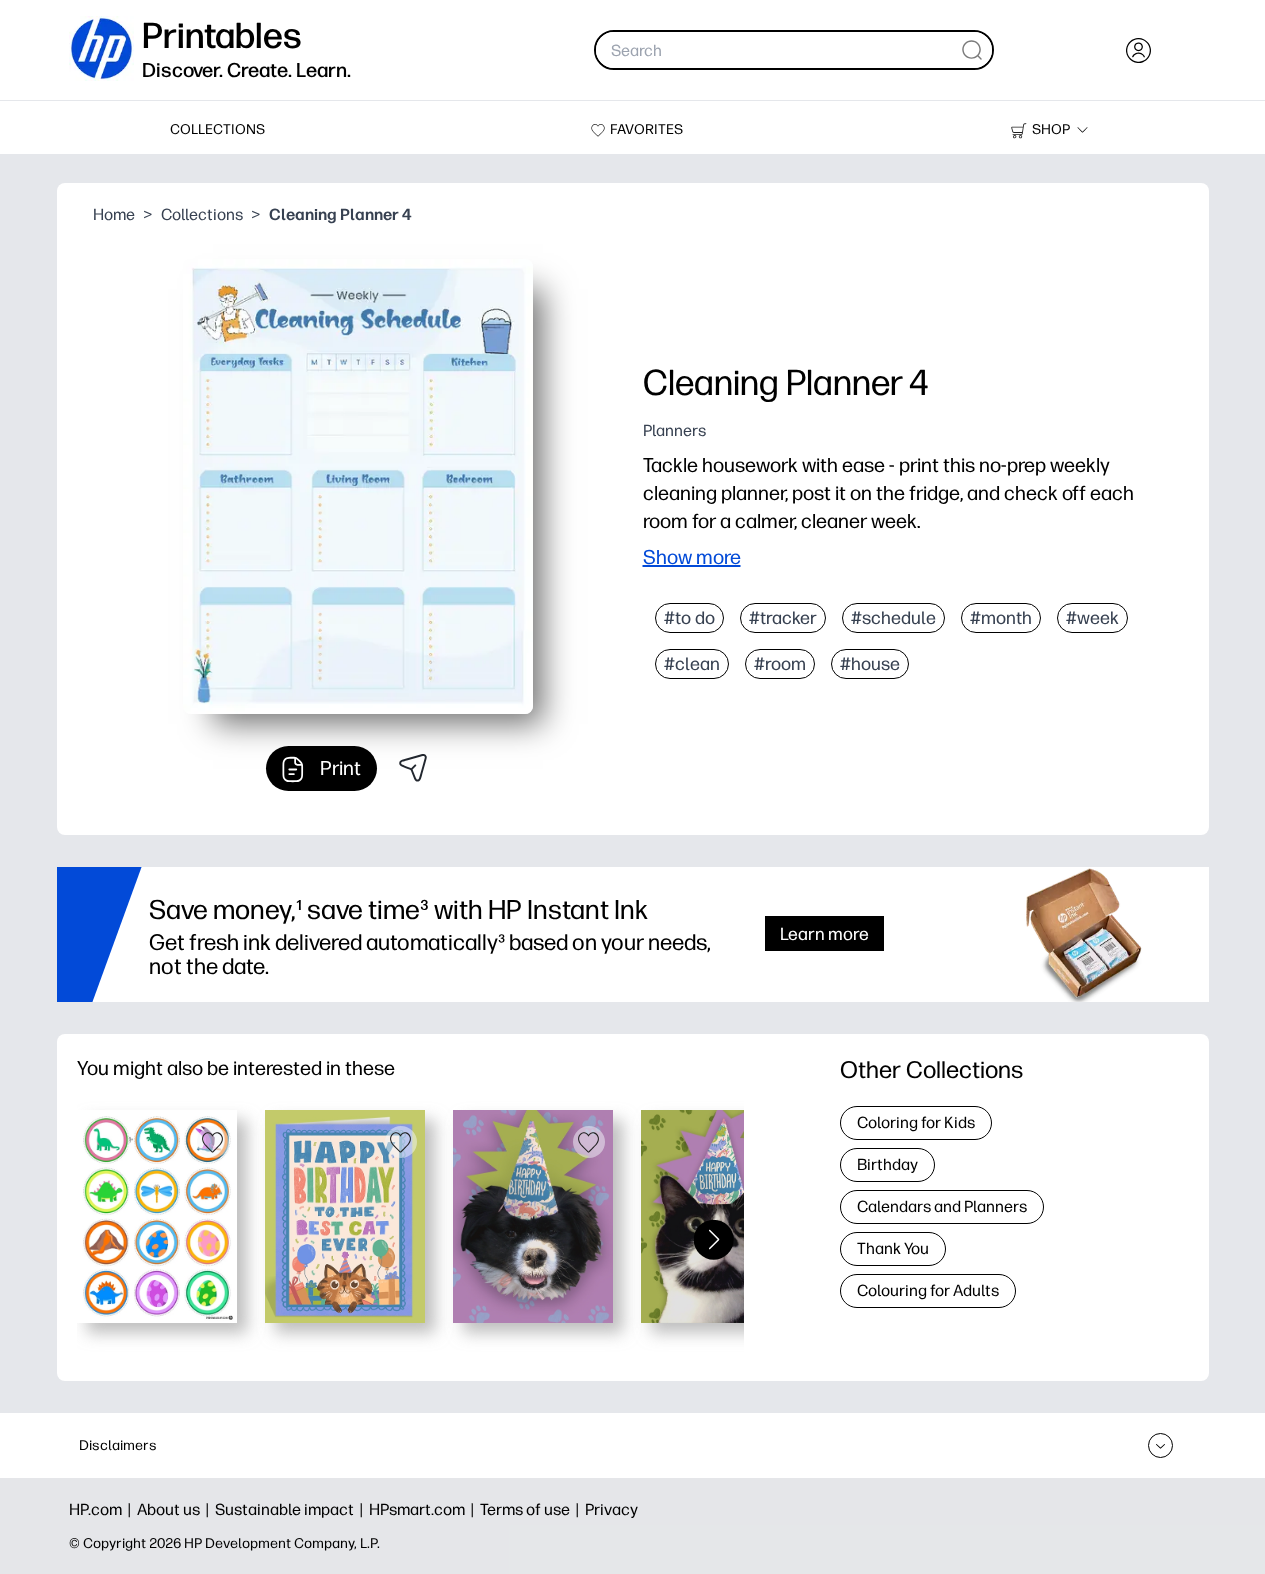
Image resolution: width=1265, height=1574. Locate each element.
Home (114, 214)
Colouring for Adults (928, 1290)
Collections (202, 214)
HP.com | (103, 1509)
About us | (176, 1509)
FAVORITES (646, 129)
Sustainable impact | (292, 1509)
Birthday (887, 1164)
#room (780, 664)
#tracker (783, 618)
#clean (692, 664)
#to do (689, 618)
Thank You (893, 1248)
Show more (692, 557)
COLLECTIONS (217, 129)
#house (870, 664)
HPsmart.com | (424, 1509)
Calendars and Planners (942, 1206)
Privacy (611, 1509)
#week (1092, 618)
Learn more (824, 933)
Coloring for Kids (916, 1122)
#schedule (893, 618)
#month (1001, 618)
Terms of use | (532, 1509)
